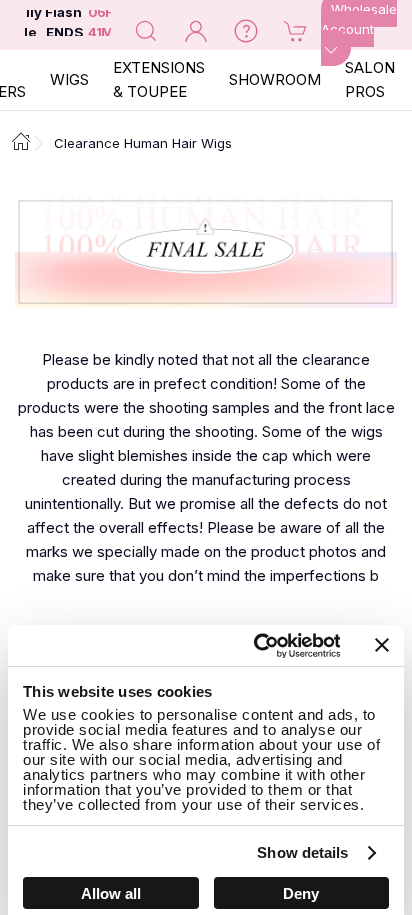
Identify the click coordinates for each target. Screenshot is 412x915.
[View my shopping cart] (296, 30)
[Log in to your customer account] (196, 30)
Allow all (111, 893)
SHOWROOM (275, 79)
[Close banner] (382, 645)
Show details (302, 852)
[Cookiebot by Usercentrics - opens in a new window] (257, 646)
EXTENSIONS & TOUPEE (159, 79)
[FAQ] (246, 30)
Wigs (69, 79)
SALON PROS (370, 79)
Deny (301, 893)
